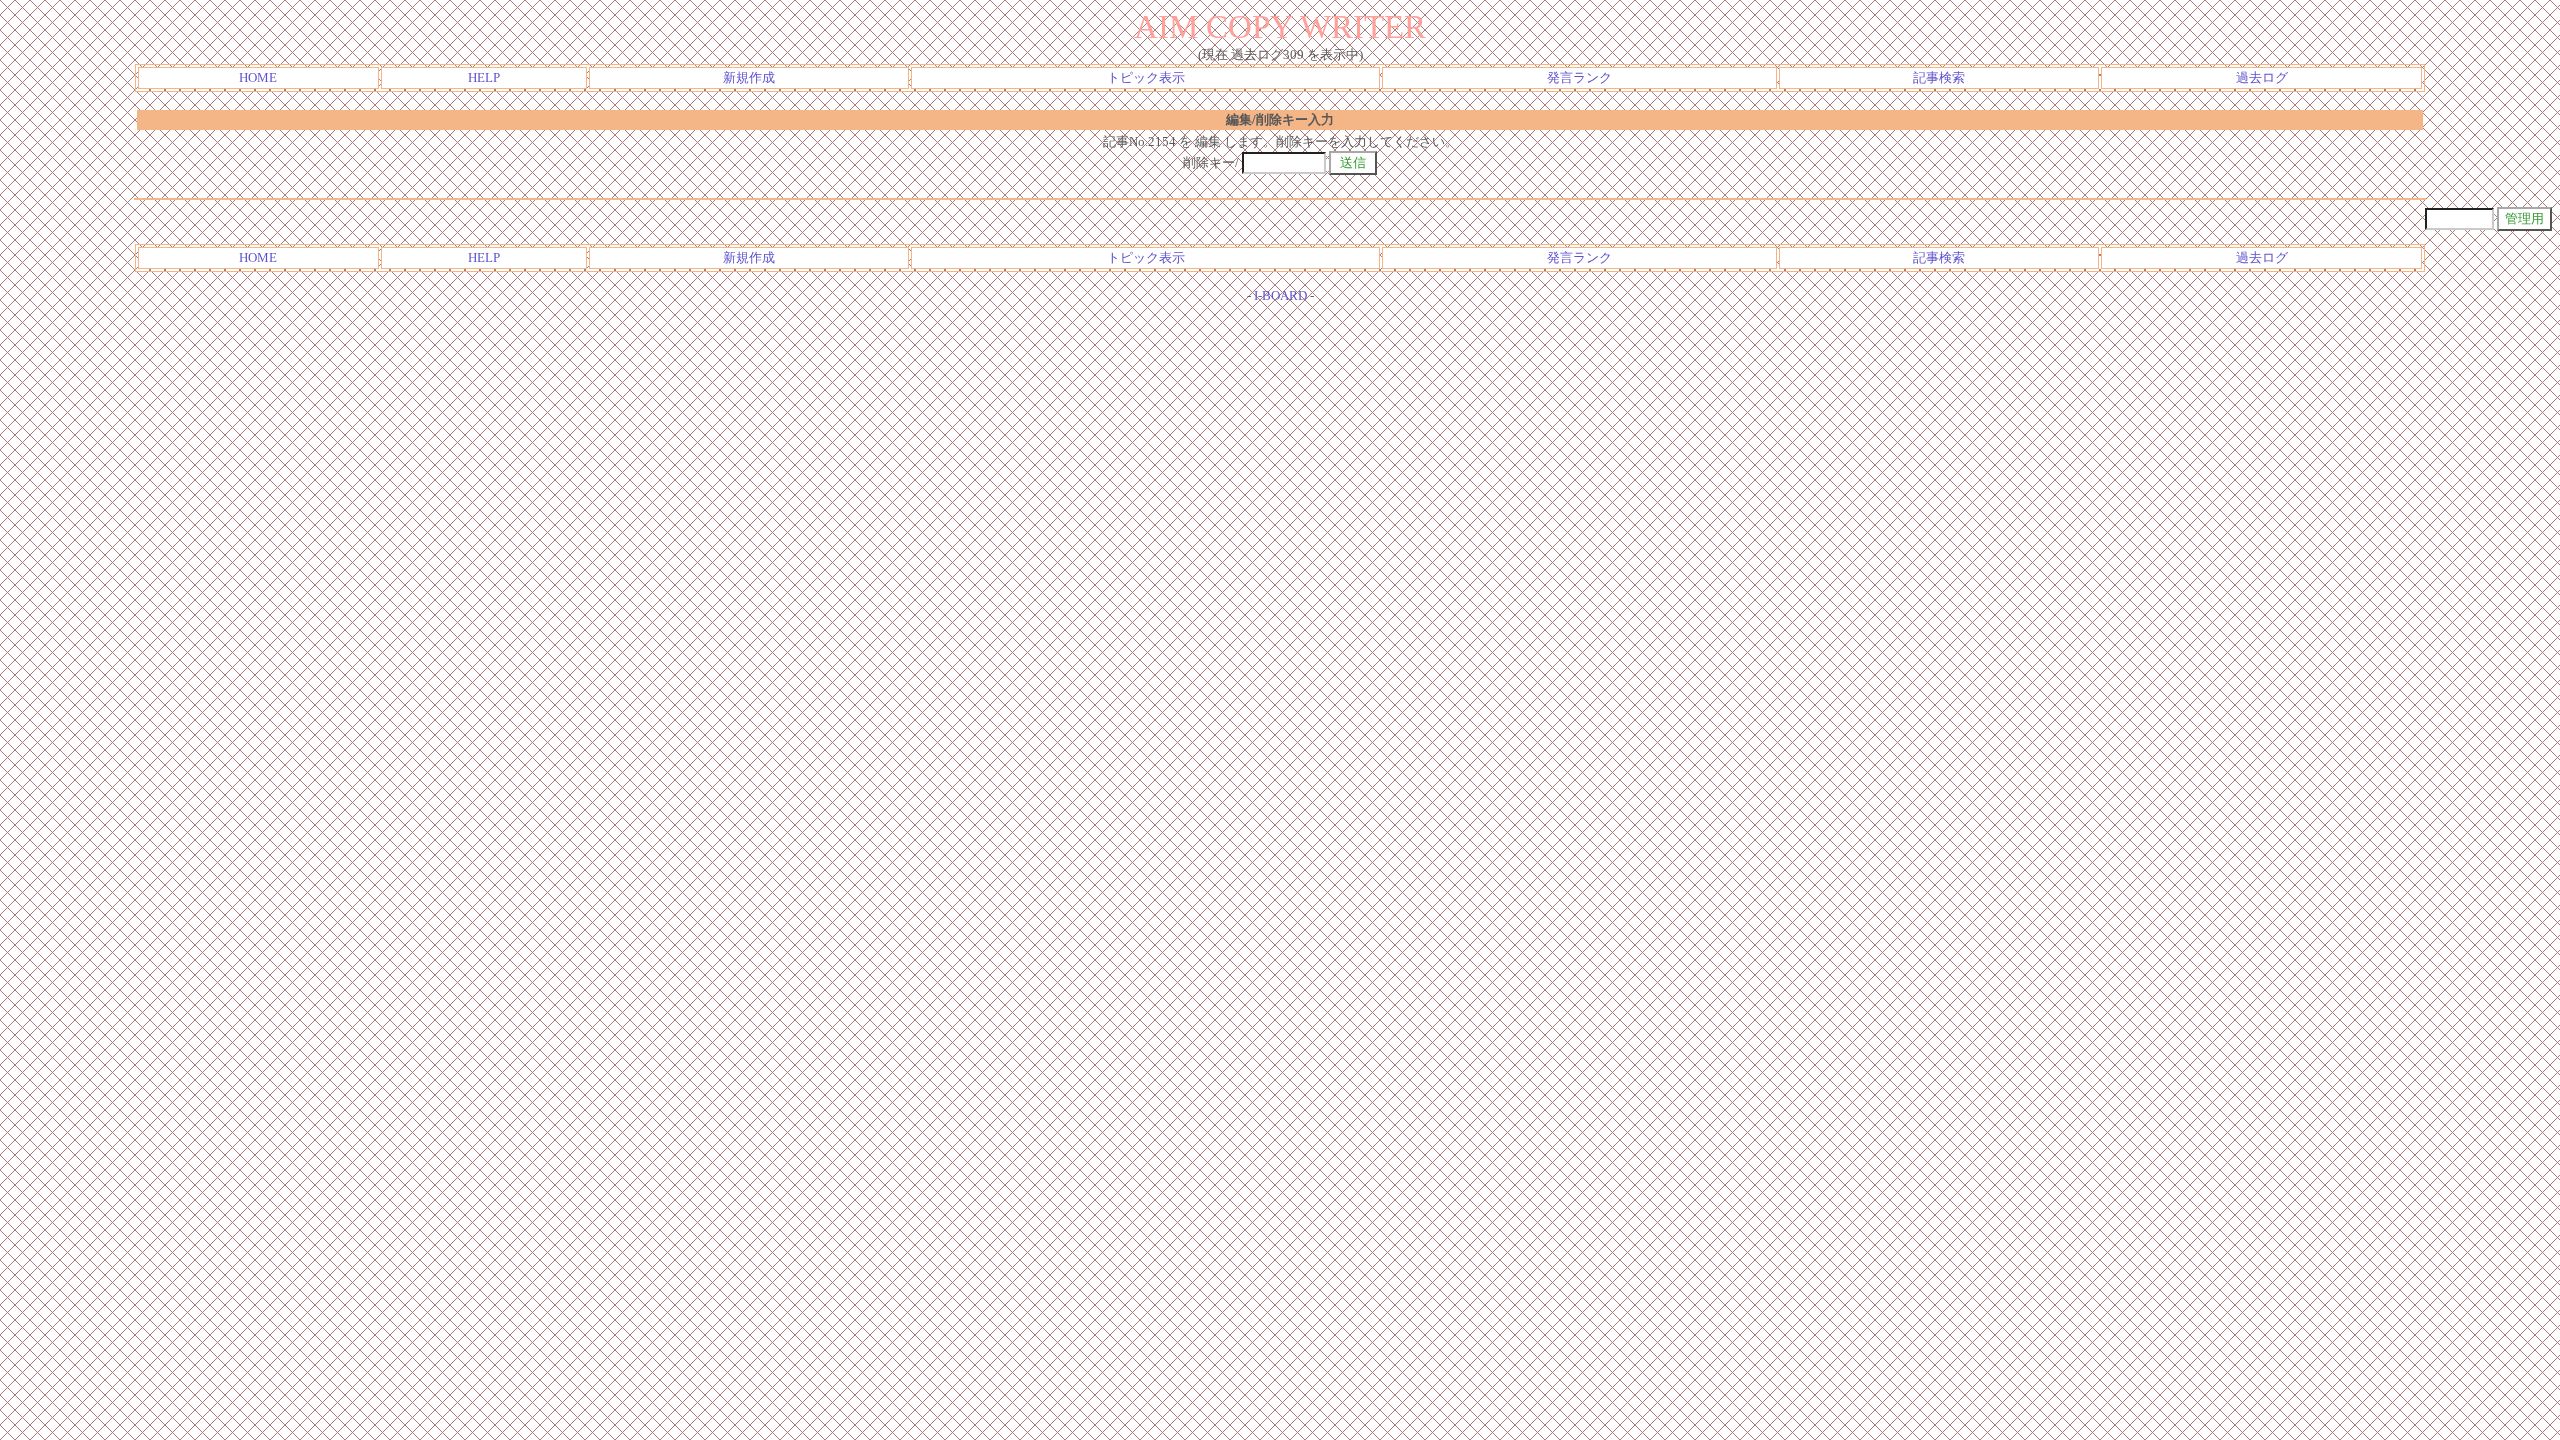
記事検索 (1939, 77)
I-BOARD (1280, 295)
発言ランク (1579, 77)
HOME (258, 77)
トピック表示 (1146, 77)
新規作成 (749, 77)
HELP (484, 77)
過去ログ (2262, 77)
